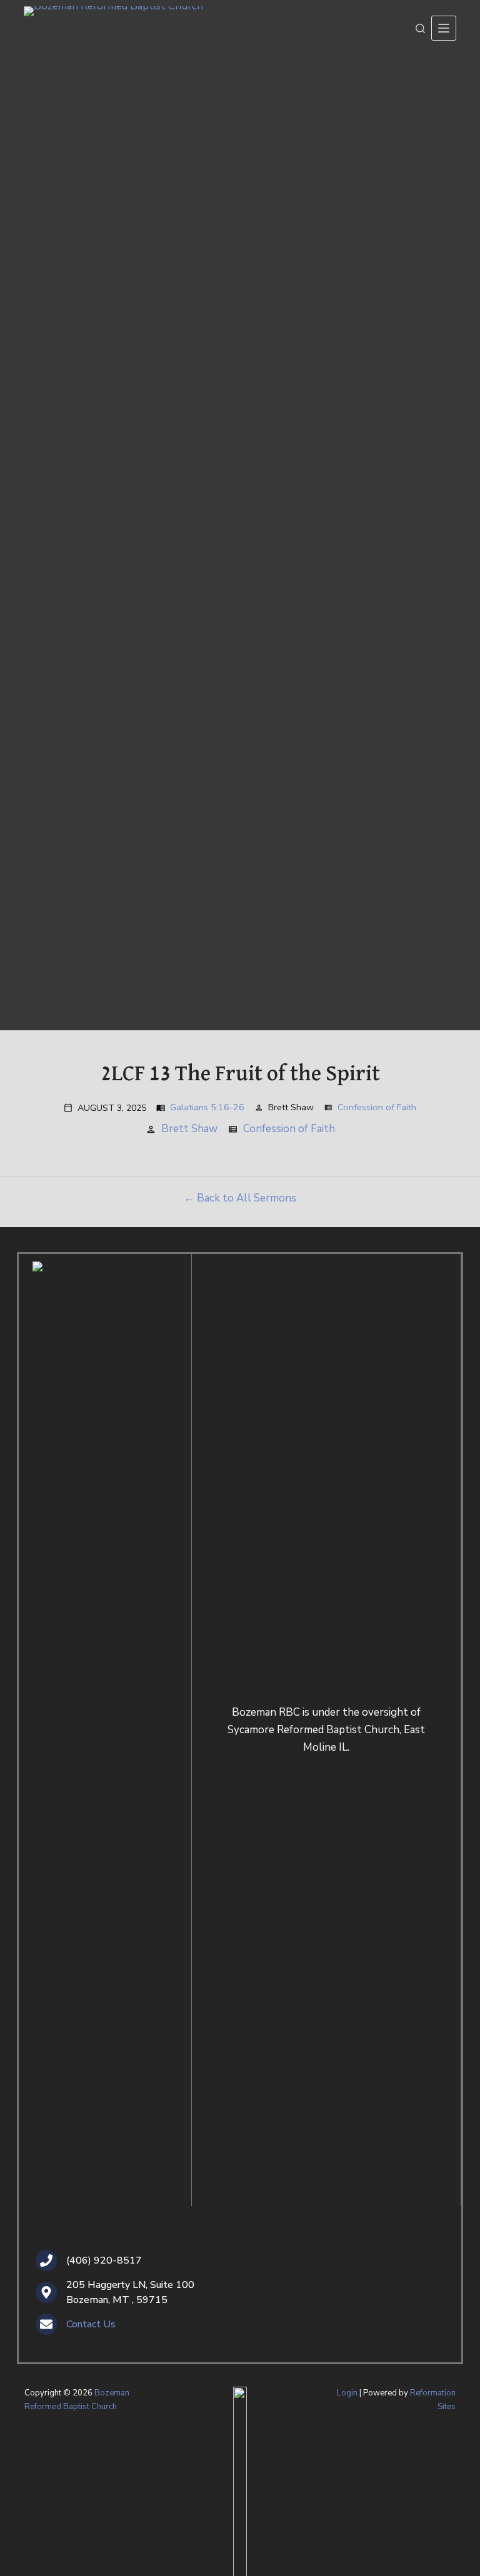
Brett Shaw (189, 1129)
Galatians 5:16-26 (207, 1107)
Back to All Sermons (247, 1198)
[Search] (420, 28)
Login (347, 2393)
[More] (444, 28)
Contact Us (91, 2324)
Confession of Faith (377, 1107)
